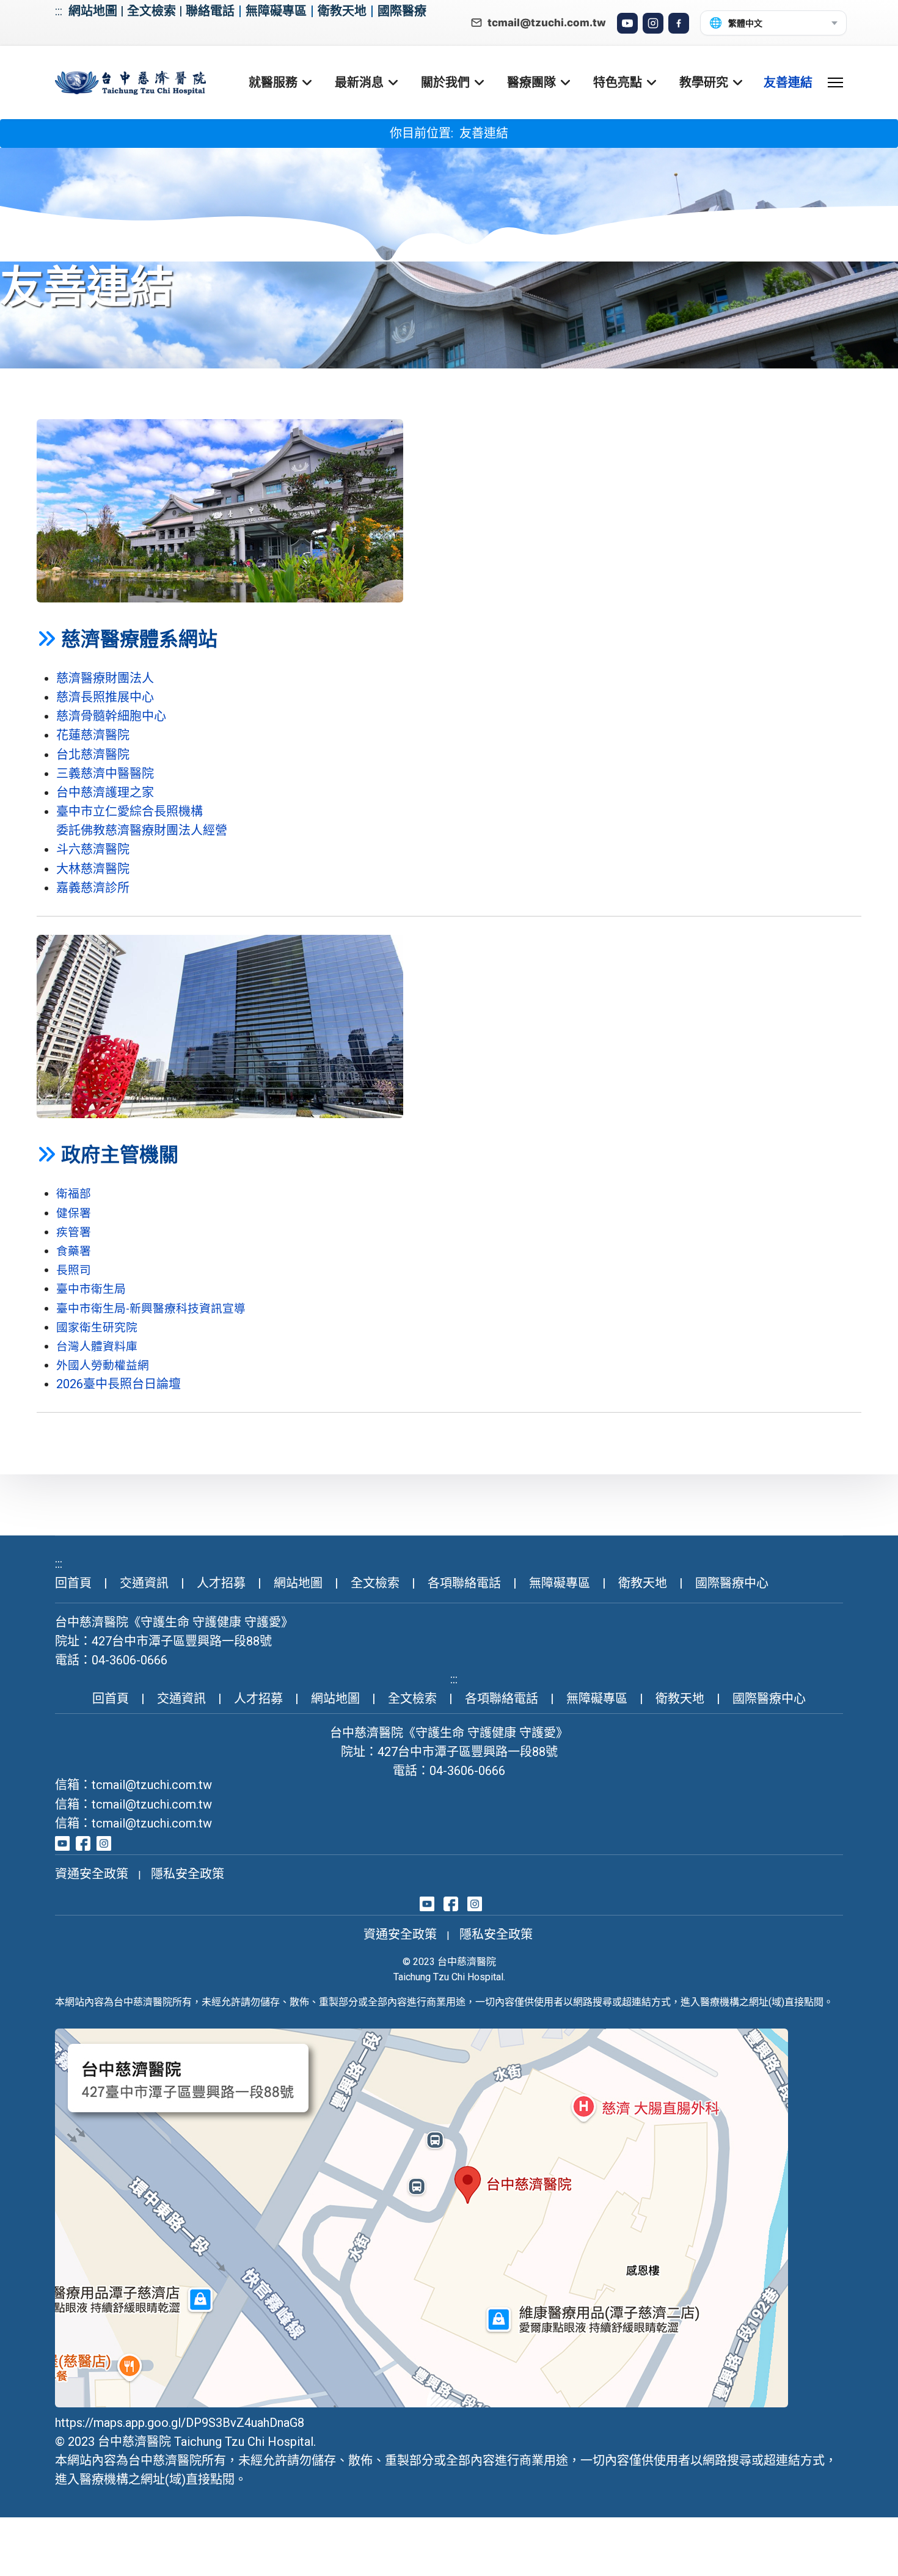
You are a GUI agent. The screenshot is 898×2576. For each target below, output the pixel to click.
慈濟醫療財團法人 (105, 678)
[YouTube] (627, 23)
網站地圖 (93, 11)
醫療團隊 (531, 82)
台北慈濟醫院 (93, 755)
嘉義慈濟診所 (93, 888)
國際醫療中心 (732, 1583)
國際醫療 (402, 11)
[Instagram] (653, 23)
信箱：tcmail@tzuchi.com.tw (133, 1785)
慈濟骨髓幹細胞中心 (111, 716)
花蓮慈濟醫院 (93, 735)
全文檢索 (151, 11)
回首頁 (73, 1583)
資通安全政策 (92, 1874)
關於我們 (445, 82)
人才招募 (221, 1583)
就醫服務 (273, 82)
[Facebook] (679, 23)
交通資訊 (144, 1583)
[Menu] (835, 82)
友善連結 (788, 82)
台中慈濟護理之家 (105, 792)
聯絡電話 (210, 11)
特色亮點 (618, 82)
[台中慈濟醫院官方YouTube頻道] (62, 1842)
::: (59, 11)
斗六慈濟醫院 (93, 849)
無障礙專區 (276, 11)
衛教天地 (342, 11)
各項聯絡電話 (464, 1583)
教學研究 (704, 82)
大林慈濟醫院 (93, 869)
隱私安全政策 (188, 1874)
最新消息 (359, 82)
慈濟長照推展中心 (105, 697)
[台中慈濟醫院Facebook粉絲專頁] (83, 1842)
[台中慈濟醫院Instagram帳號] (104, 1842)
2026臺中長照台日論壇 (119, 1384)
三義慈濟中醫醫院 (105, 774)
